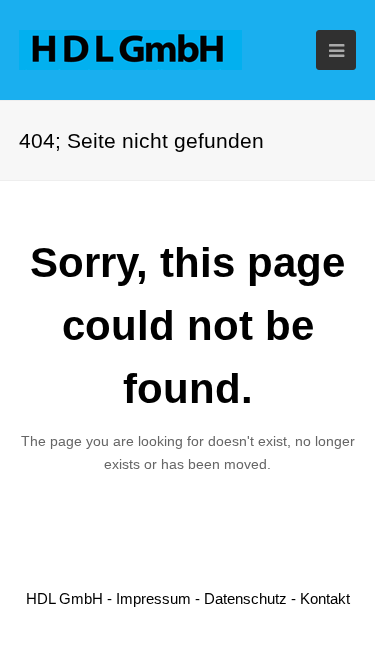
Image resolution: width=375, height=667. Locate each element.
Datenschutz (245, 598)
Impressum (153, 598)
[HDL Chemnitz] (130, 48)
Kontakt (325, 598)
